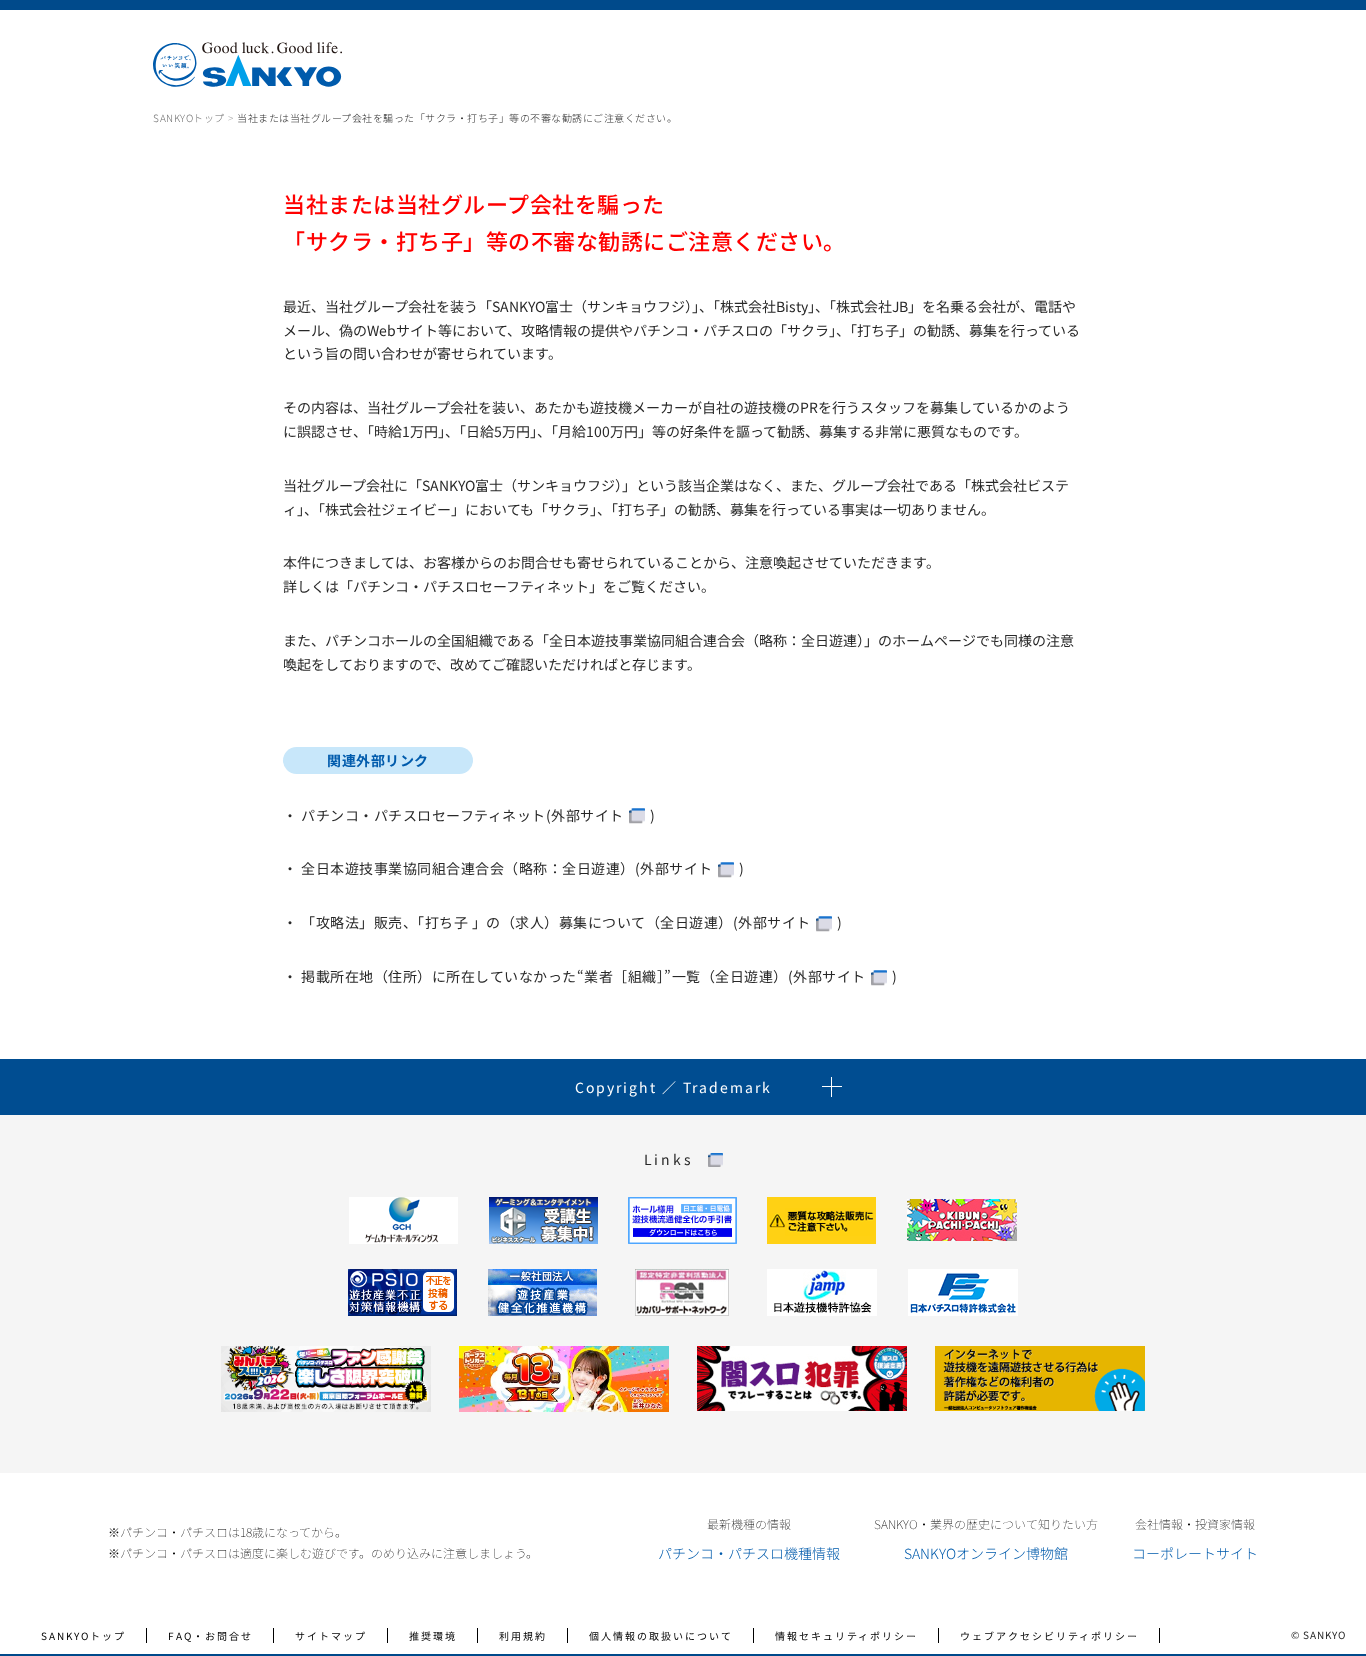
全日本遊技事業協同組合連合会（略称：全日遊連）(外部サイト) (522, 868)
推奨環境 (433, 1635)
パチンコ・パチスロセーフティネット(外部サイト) (478, 815)
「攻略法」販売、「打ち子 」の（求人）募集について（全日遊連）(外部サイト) (571, 922)
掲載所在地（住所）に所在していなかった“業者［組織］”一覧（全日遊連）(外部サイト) (599, 976)
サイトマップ (331, 1635)
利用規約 (523, 1635)
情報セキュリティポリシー (846, 1635)
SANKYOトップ (189, 117)
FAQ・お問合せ (210, 1635)
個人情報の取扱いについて (661, 1635)
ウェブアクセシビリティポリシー (1049, 1635)
